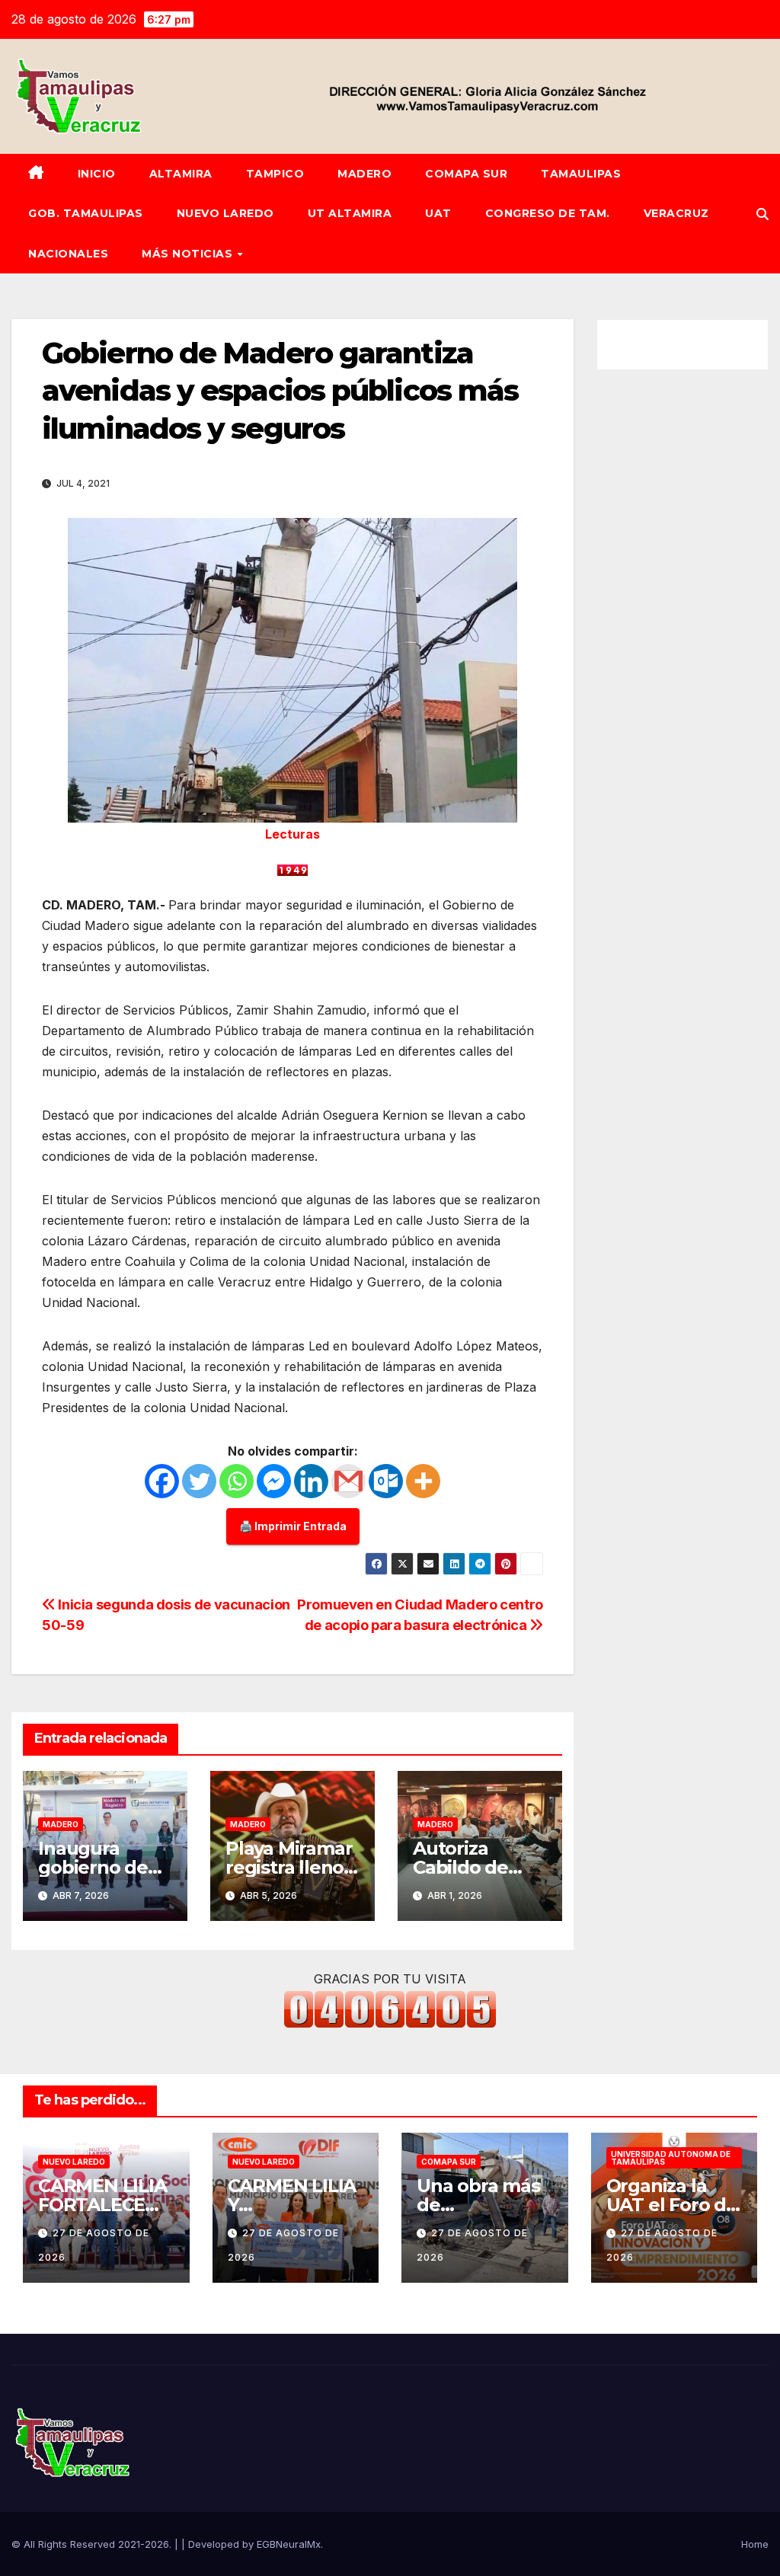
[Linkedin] (311, 1481)
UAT (438, 213)
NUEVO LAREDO (225, 213)
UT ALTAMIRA (350, 213)
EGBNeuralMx (289, 2544)
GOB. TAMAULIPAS (86, 213)
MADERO (364, 174)
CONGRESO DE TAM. (548, 213)
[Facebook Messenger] (274, 1481)
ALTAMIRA (181, 174)
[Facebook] (162, 1481)
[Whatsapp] (237, 1481)
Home (755, 2544)
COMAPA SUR (466, 174)
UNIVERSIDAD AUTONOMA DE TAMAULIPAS (671, 2158)
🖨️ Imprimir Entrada (293, 1526)
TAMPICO (275, 174)
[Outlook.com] (386, 1481)
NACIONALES (68, 254)
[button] (762, 214)
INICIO (97, 174)
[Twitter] (199, 1481)
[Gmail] (348, 1481)
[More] (423, 1481)
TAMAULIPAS (581, 174)
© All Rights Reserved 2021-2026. (93, 2544)
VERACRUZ (676, 213)
